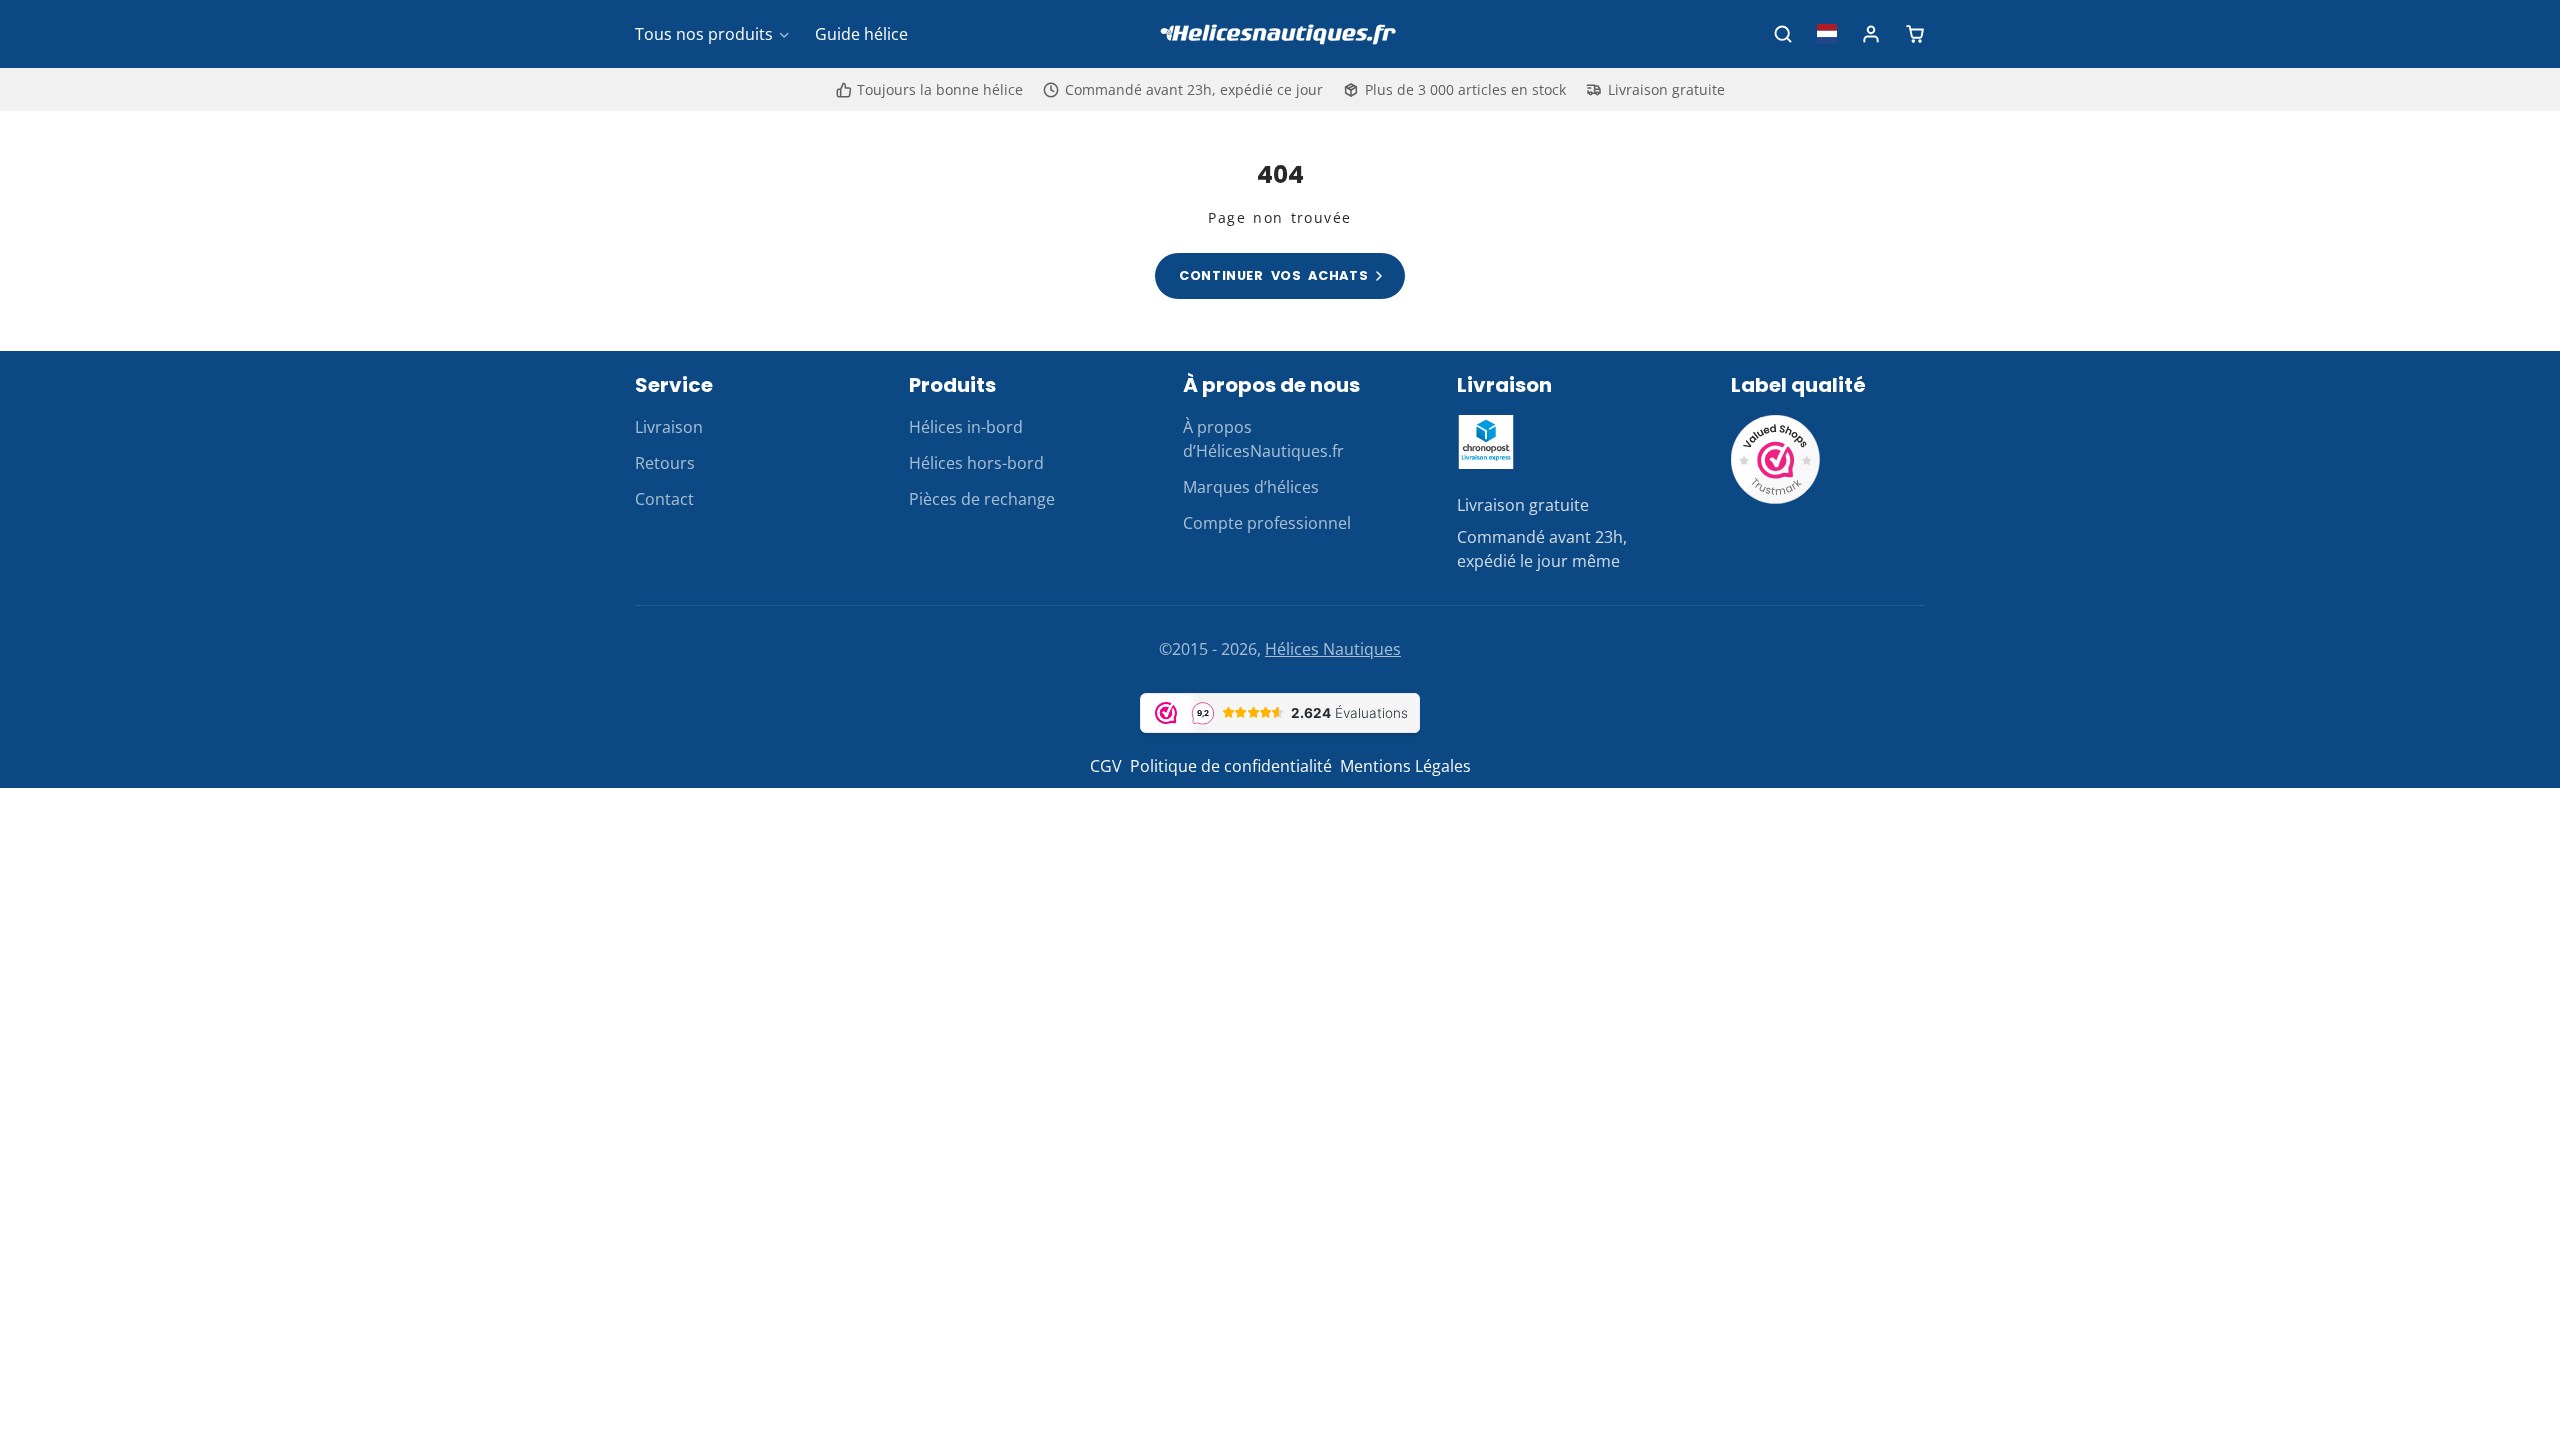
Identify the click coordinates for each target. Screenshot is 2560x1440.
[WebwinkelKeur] (1776, 499)
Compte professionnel (1267, 523)
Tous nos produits (704, 34)
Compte (1871, 34)
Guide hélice (861, 34)
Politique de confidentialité (1231, 766)
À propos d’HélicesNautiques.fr (1263, 439)
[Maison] (1280, 34)
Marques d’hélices (1251, 487)
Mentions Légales (1405, 766)
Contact (664, 499)
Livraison (669, 427)
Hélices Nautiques (1333, 649)
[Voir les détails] (1486, 442)
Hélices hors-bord (976, 463)
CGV (1106, 766)
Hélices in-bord (966, 427)
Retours (665, 463)
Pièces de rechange (982, 499)
